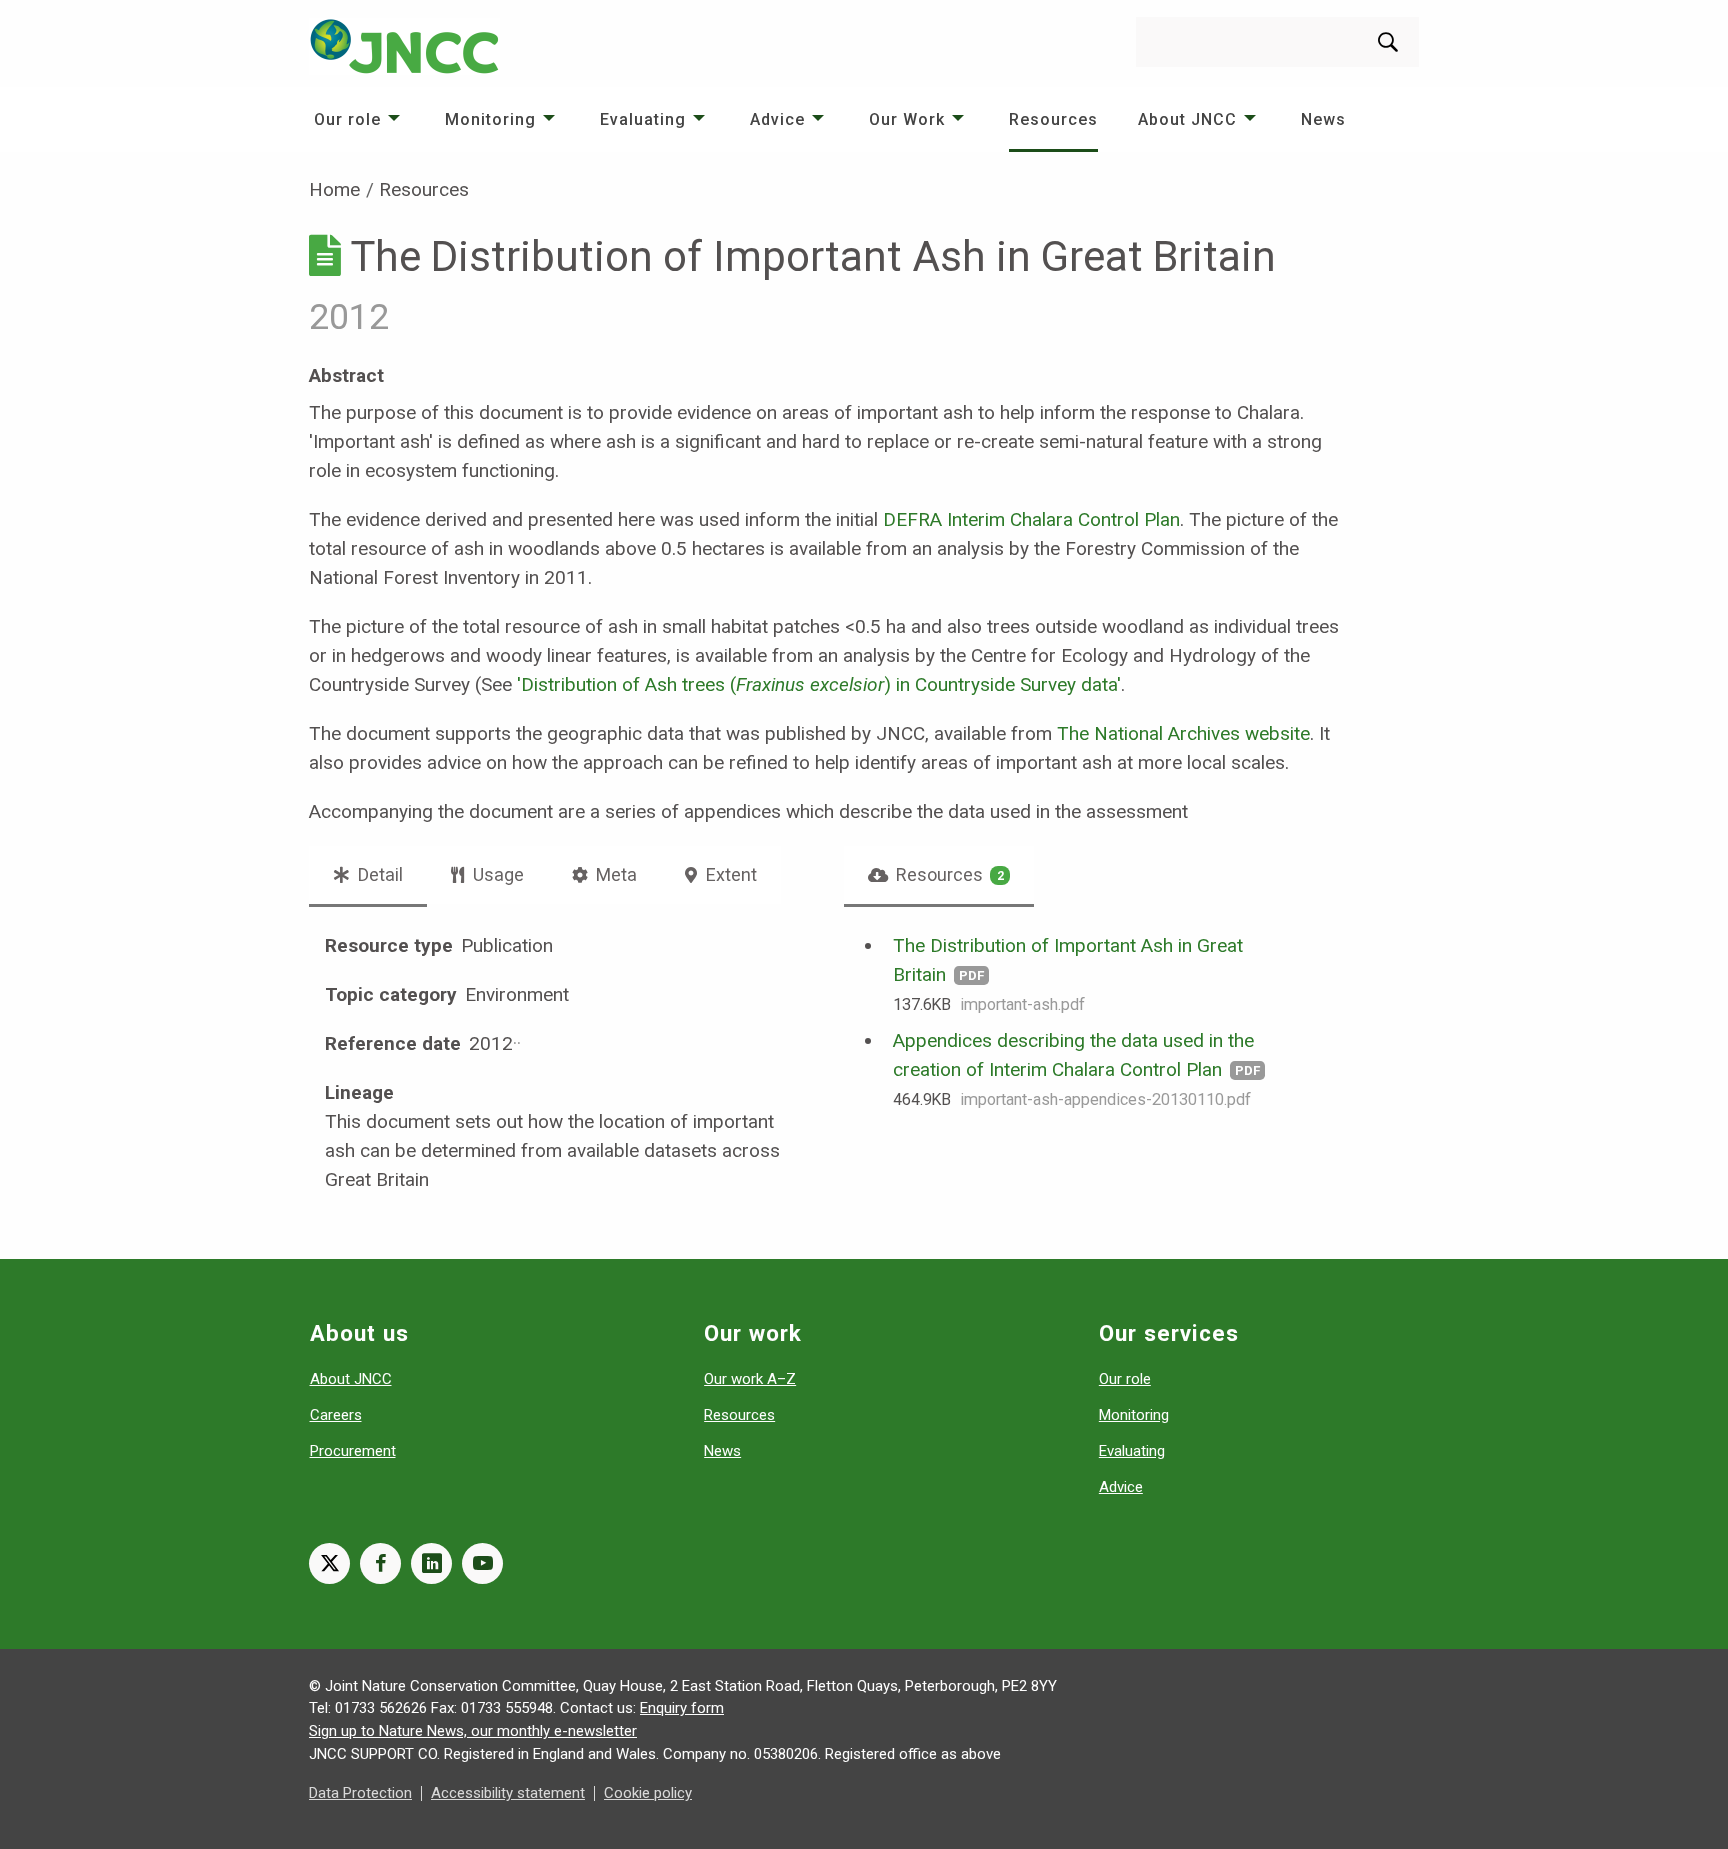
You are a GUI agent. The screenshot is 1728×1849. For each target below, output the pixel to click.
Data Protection (360, 1793)
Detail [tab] (378, 874)
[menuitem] (359, 119)
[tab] (939, 875)
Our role (347, 119)
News (1323, 119)
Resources (1053, 119)
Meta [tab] (614, 874)
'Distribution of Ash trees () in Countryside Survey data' (819, 684)
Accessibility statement (508, 1793)
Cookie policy (648, 1793)
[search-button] (1388, 42)
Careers (336, 1415)
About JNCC (1187, 119)
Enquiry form (682, 1708)
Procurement (353, 1451)
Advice (777, 119)
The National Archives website (1183, 733)
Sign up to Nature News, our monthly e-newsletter (473, 1731)
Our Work (907, 119)
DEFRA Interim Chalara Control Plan (1031, 519)
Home (334, 189)
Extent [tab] (729, 874)
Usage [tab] (496, 874)
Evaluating (643, 119)
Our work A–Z (750, 1379)
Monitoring (490, 119)
